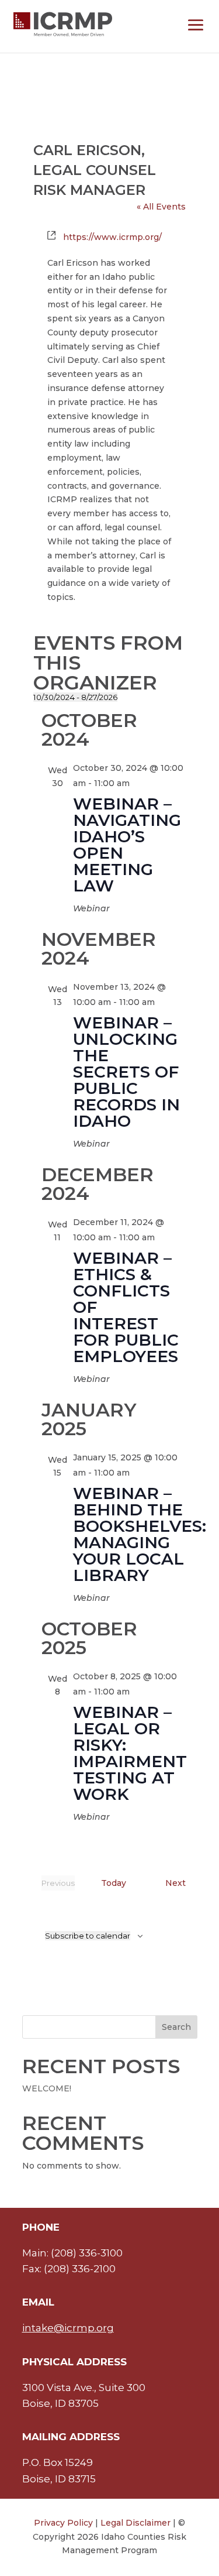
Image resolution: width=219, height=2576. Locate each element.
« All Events (161, 207)
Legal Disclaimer (135, 2523)
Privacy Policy (63, 2523)
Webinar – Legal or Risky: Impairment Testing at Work (130, 1753)
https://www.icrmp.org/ (112, 237)
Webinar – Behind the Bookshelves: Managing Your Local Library (140, 1534)
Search (176, 2027)
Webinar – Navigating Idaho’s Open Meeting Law (127, 845)
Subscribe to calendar (88, 1936)
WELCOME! (47, 2088)
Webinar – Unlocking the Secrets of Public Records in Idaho (126, 1072)
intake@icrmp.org (68, 2328)
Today (114, 1883)
